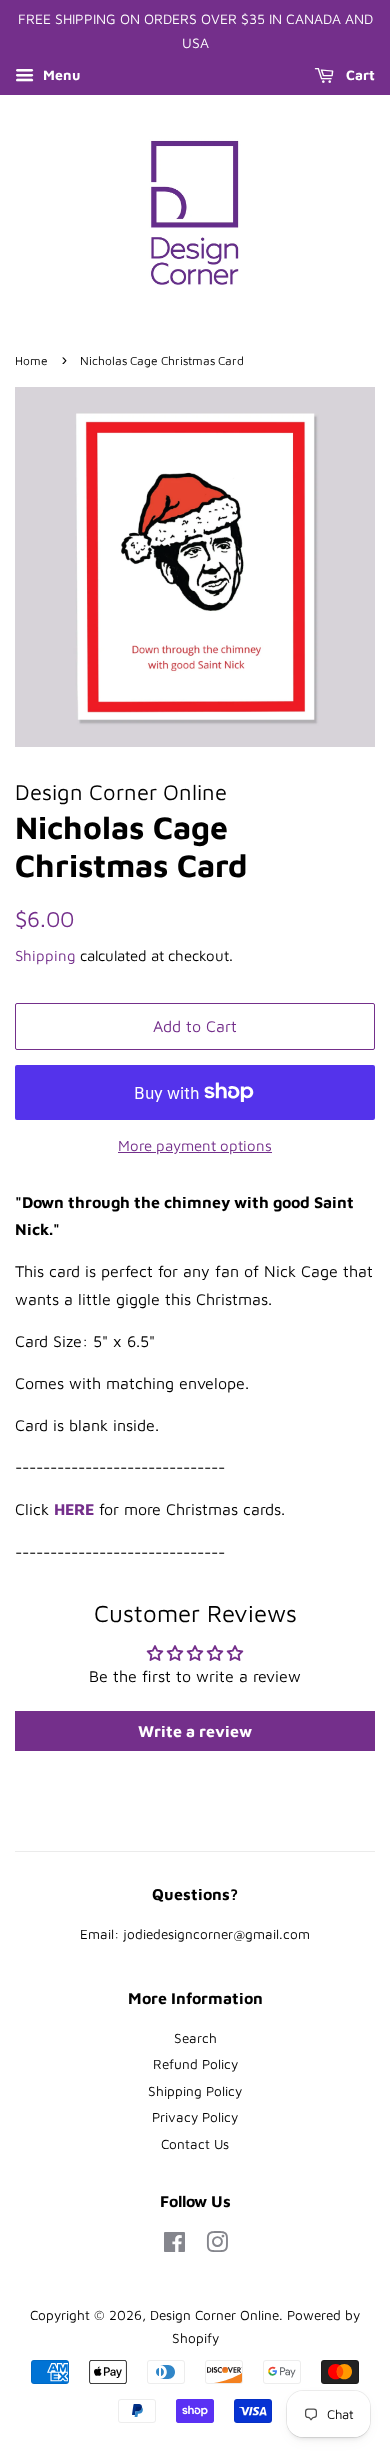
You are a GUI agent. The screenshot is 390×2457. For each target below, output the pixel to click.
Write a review (195, 1731)
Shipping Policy (195, 2091)
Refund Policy (195, 2064)
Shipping (45, 955)
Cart (358, 74)
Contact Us (195, 2144)
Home (31, 360)
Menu (59, 74)
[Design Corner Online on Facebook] (174, 2246)
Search (195, 2038)
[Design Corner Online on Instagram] (217, 2246)
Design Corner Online (214, 2315)
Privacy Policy (195, 2117)
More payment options (195, 1145)
